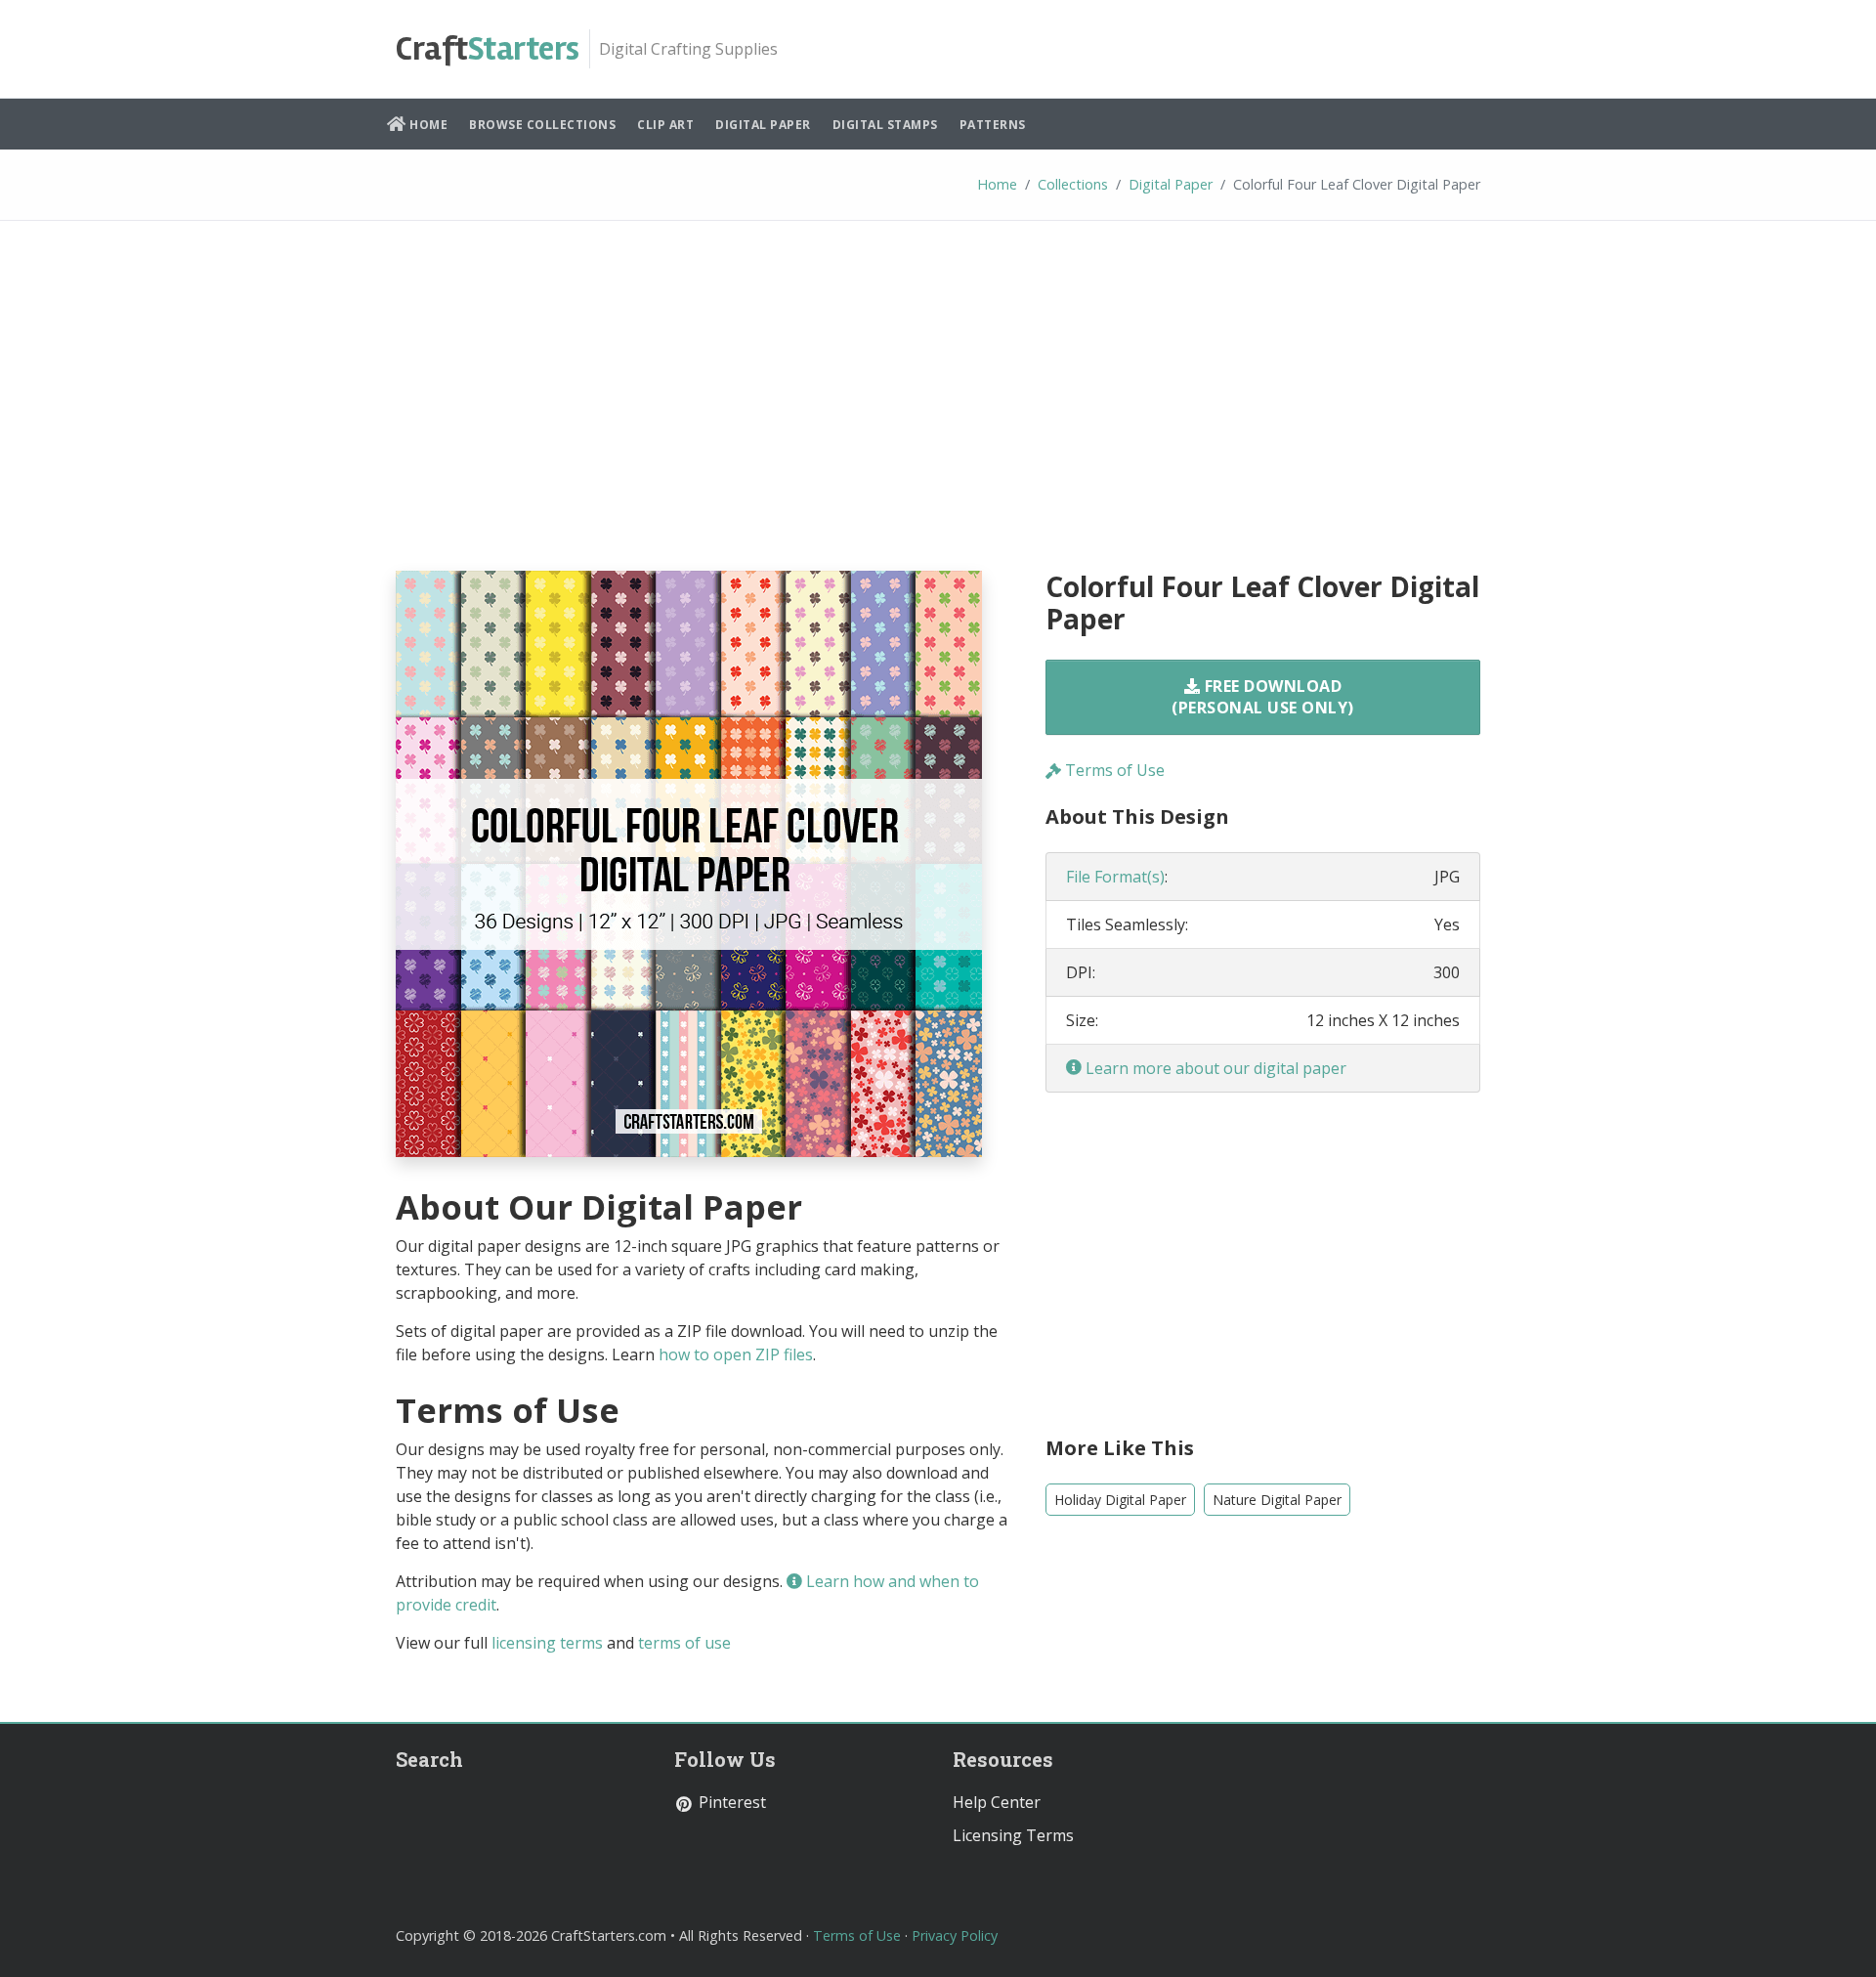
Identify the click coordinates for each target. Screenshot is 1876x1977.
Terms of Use (1113, 770)
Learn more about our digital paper (1214, 1068)
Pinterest (730, 1802)
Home (427, 125)
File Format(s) (1115, 877)
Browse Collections (542, 125)
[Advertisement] (938, 410)
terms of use (684, 1643)
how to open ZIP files (736, 1354)
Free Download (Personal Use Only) (1263, 697)
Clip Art (665, 125)
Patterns (993, 125)
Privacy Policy (955, 1935)
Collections (1073, 184)
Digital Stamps (885, 125)
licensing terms (547, 1643)
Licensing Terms (1013, 1835)
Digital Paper (763, 125)
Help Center (997, 1802)
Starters (488, 49)
